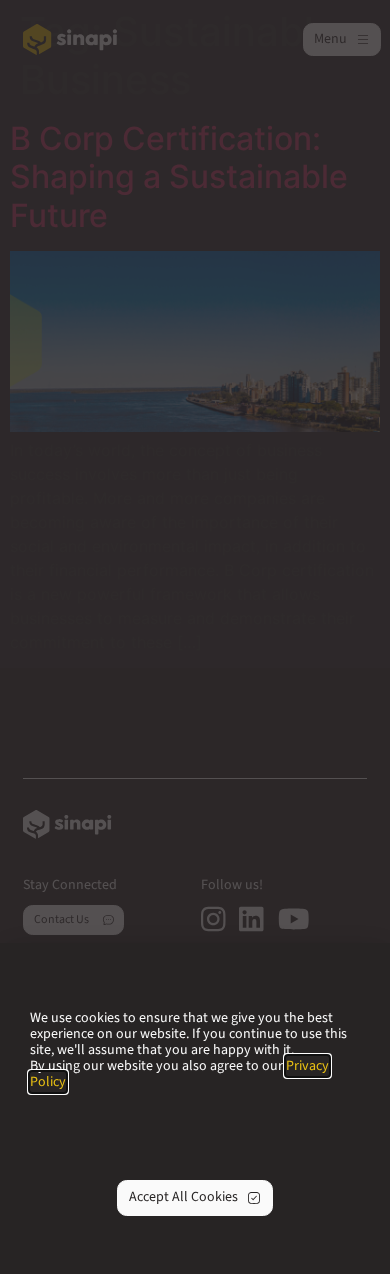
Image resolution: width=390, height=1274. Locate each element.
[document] (195, 637)
